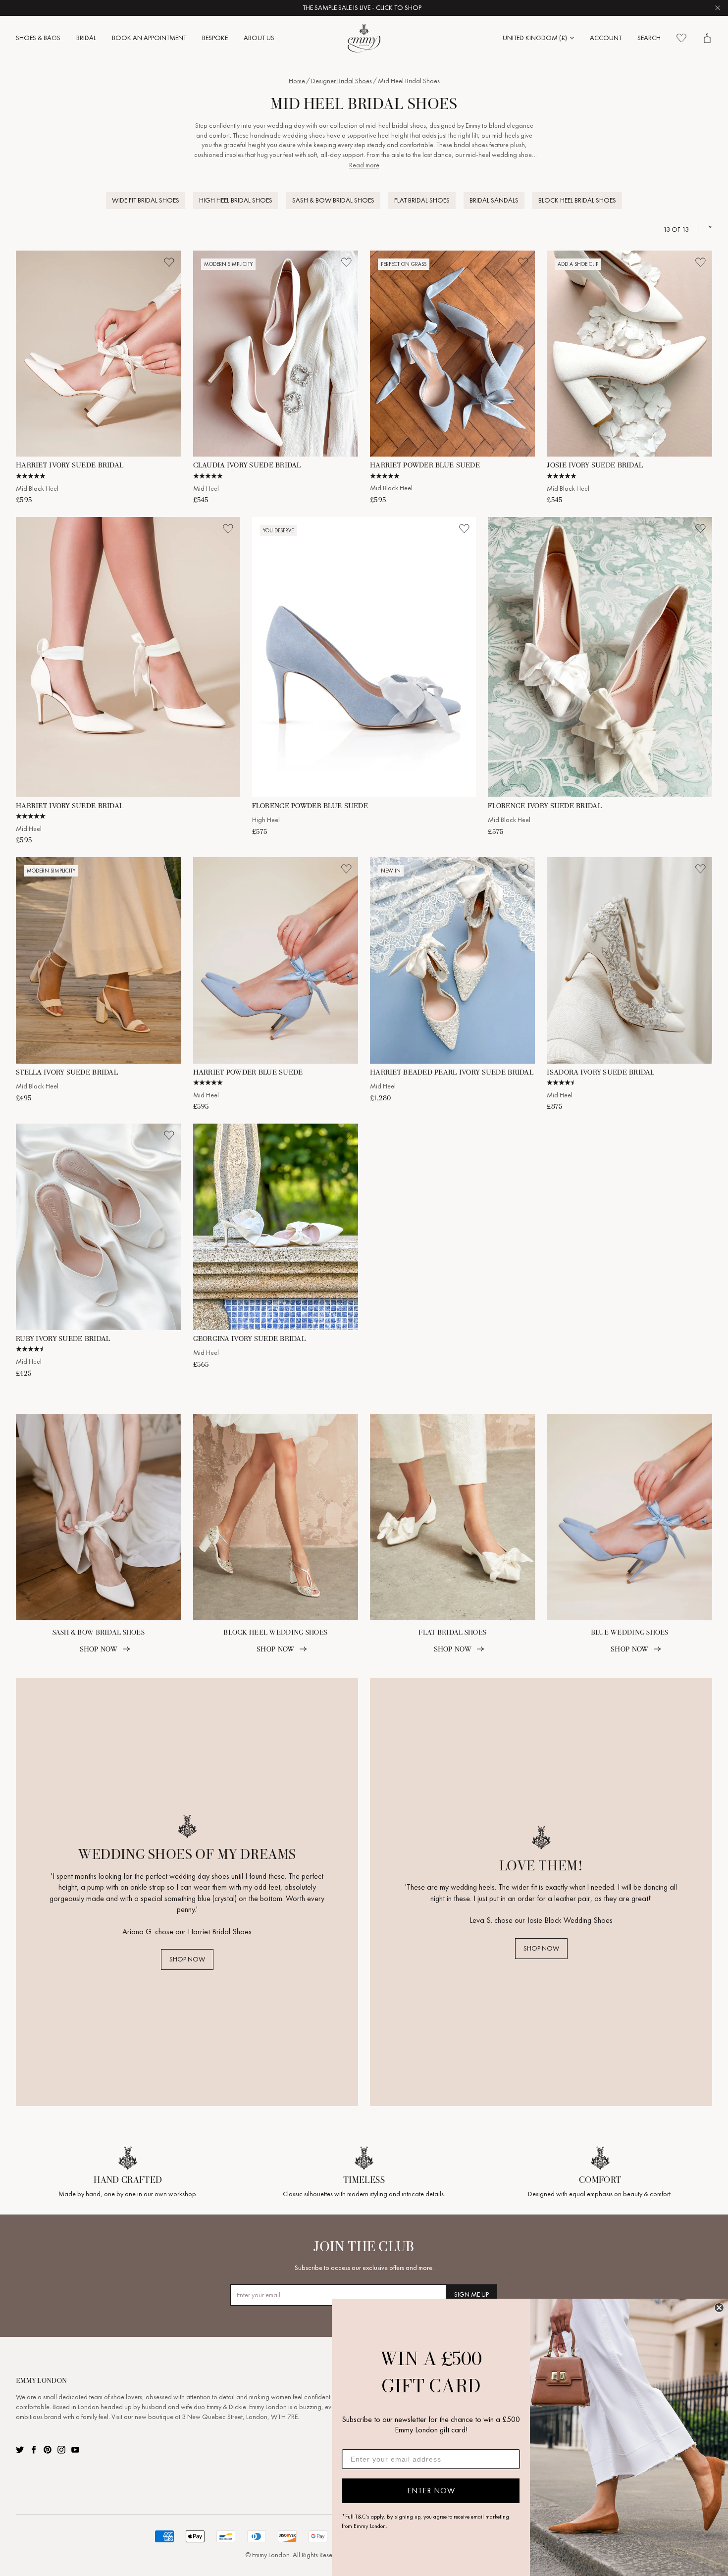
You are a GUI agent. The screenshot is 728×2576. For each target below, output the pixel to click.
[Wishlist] (681, 38)
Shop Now (99, 1649)
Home (297, 81)
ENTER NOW (431, 2491)
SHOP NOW (187, 1959)
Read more (364, 165)
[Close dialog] (719, 2308)
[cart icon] (707, 38)
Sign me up (471, 2294)
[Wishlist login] (169, 262)
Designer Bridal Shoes (341, 81)
